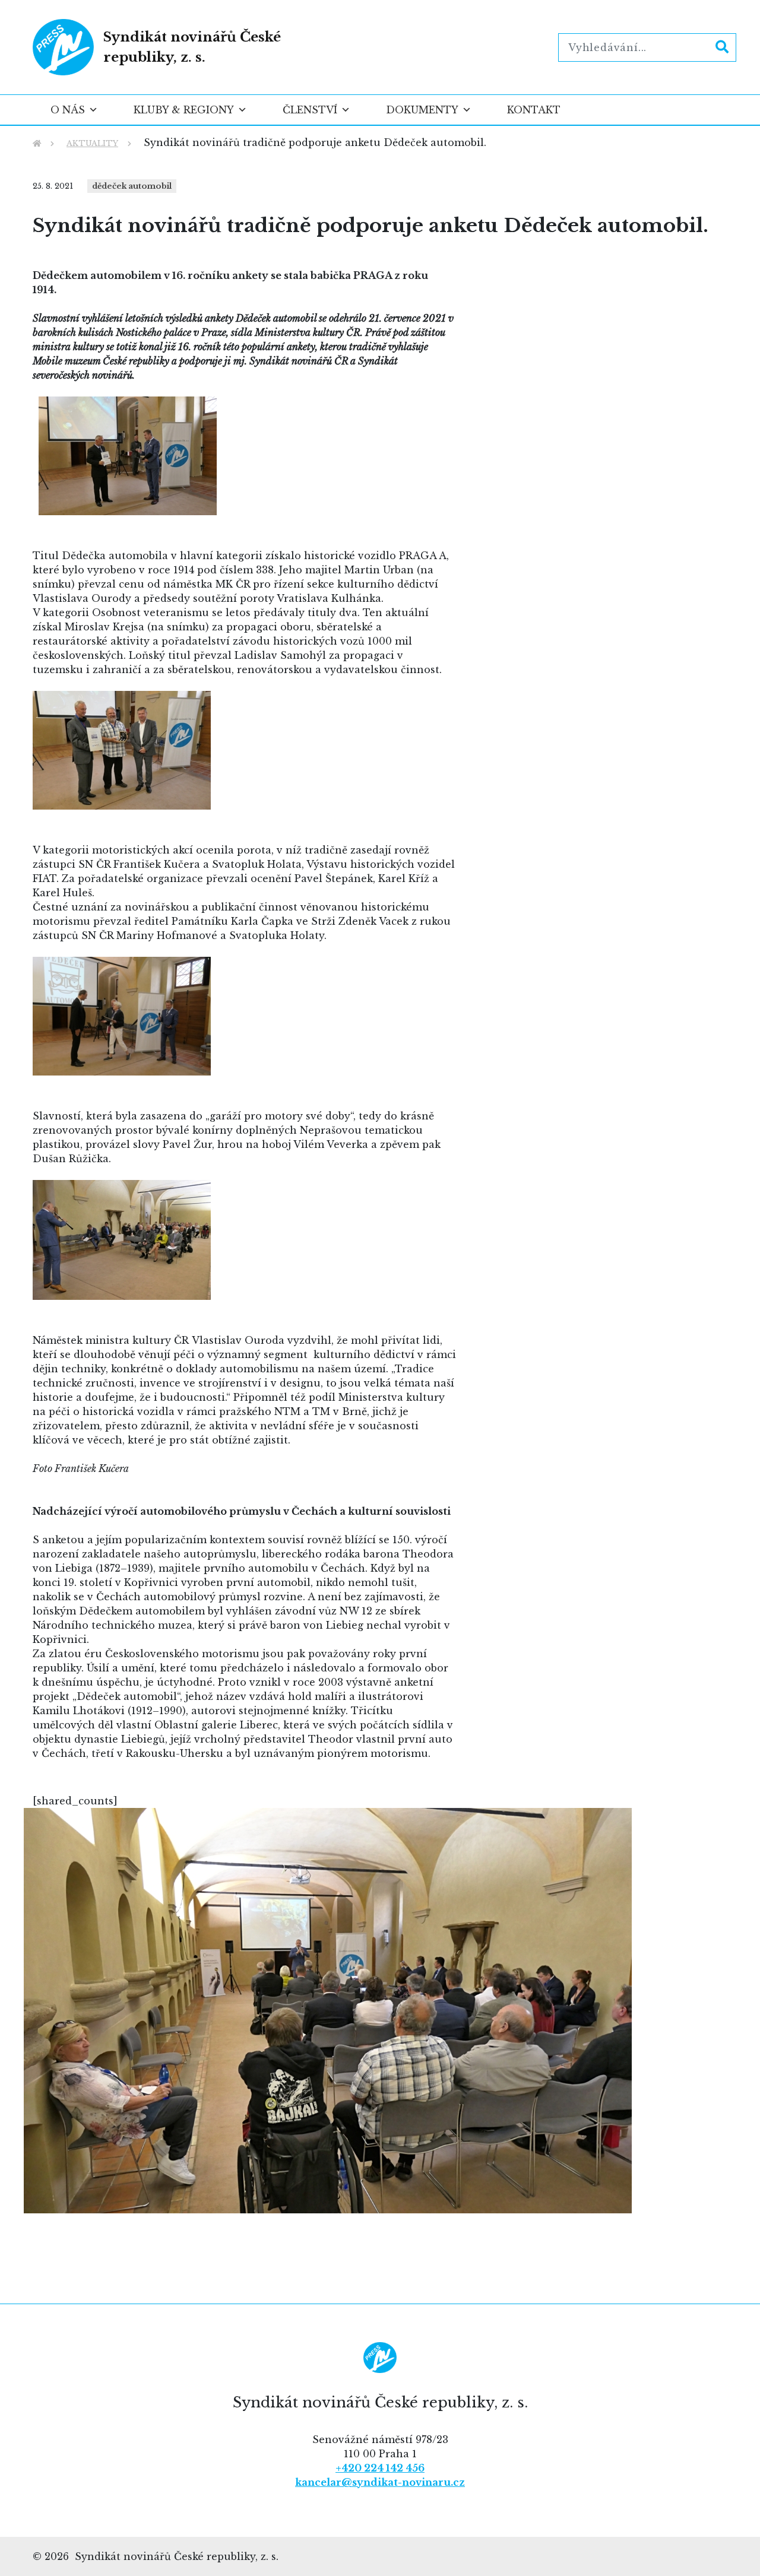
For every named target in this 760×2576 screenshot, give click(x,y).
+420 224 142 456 (380, 2468)
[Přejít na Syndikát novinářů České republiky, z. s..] (37, 143)
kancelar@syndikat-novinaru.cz (380, 2482)
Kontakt (534, 110)
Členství (310, 110)
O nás (68, 110)
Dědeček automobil (132, 186)
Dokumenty (422, 110)
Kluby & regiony (184, 110)
